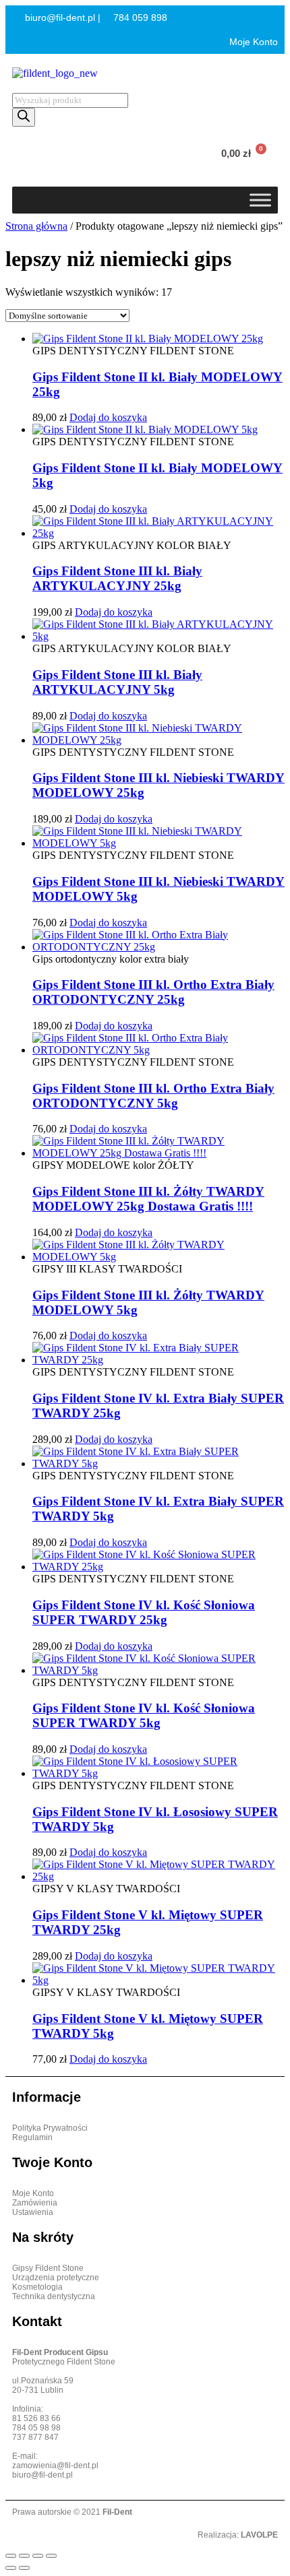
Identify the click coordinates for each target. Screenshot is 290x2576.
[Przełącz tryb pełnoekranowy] (24, 2556)
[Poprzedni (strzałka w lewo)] (11, 2568)
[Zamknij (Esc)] (51, 2556)
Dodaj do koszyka (108, 417)
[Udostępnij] (38, 2556)
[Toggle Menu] (260, 200)
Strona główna (36, 226)
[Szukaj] (24, 117)
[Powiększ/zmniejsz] (11, 2556)
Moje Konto (252, 42)
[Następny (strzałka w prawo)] (24, 2568)
